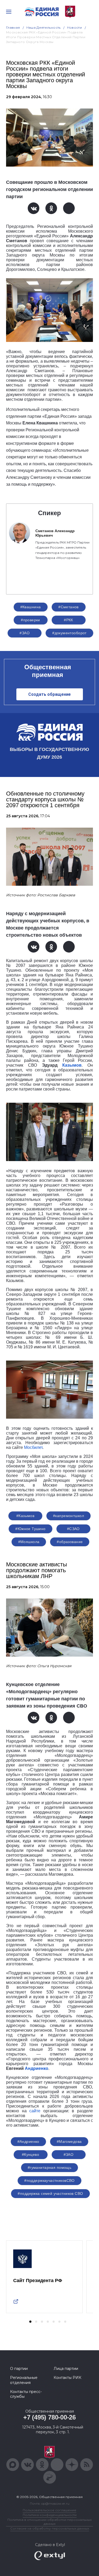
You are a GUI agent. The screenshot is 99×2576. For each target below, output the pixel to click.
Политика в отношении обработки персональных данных (49, 2522)
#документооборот (69, 633)
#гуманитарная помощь (49, 2167)
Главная (13, 27)
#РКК (69, 620)
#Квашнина (31, 607)
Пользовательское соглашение (49, 2510)
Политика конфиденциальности (50, 2515)
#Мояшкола (29, 1542)
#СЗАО (73, 1529)
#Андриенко (28, 2141)
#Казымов (25, 1516)
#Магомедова (69, 2141)
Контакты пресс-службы (26, 2394)
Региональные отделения (24, 2380)
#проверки (30, 620)
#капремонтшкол (69, 1516)
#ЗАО (25, 633)
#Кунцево (30, 2154)
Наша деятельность (44, 27)
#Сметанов (69, 607)
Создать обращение (49, 694)
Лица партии (66, 2369)
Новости (75, 27)
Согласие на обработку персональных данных (50, 2528)
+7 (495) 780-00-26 (49, 2417)
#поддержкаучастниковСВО (49, 2180)
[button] (30, 2322)
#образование (70, 1542)
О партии (19, 2369)
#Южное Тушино (30, 1529)
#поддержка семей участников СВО (50, 2193)
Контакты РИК (67, 2378)
